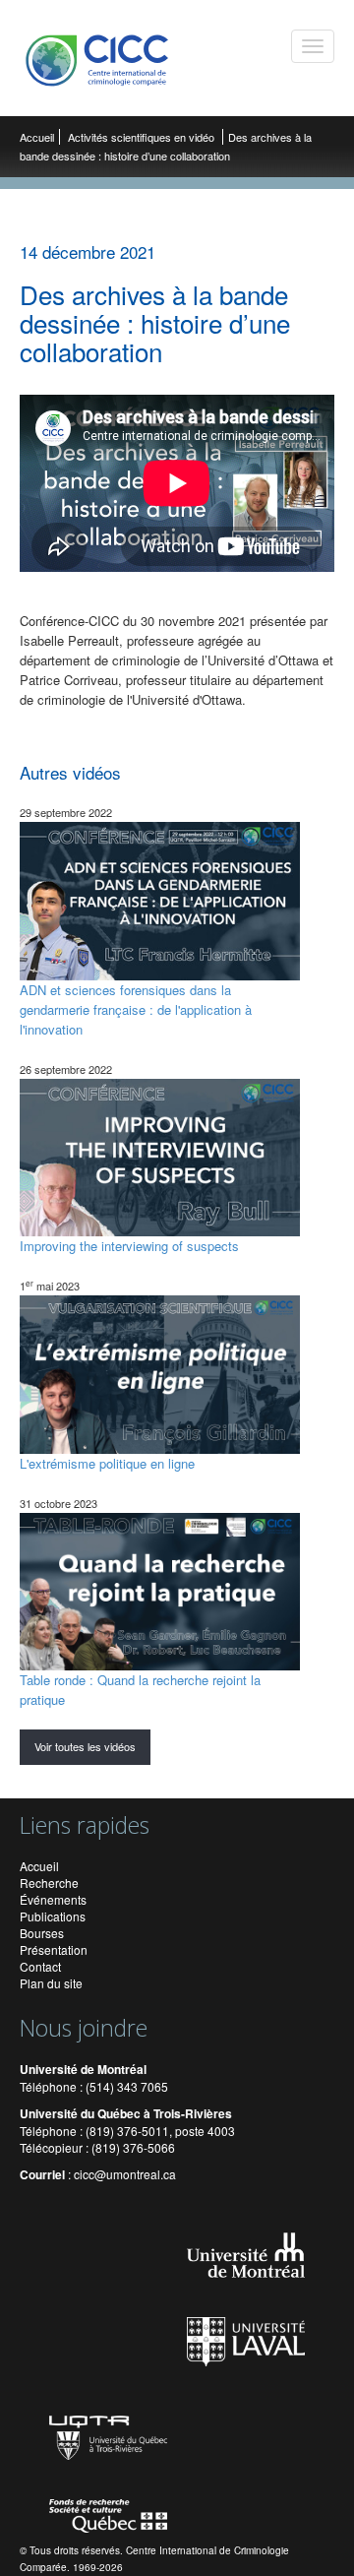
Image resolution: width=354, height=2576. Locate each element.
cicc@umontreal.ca (125, 2174)
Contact (40, 1966)
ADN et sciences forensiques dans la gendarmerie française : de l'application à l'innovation (136, 1009)
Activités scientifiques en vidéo (143, 137)
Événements (53, 1899)
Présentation (54, 1949)
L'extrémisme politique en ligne (107, 1463)
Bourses (42, 1933)
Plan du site (51, 1983)
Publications (53, 1916)
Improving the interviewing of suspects (129, 1246)
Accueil (37, 137)
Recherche (49, 1883)
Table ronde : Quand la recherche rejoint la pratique (140, 1690)
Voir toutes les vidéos (85, 1746)
